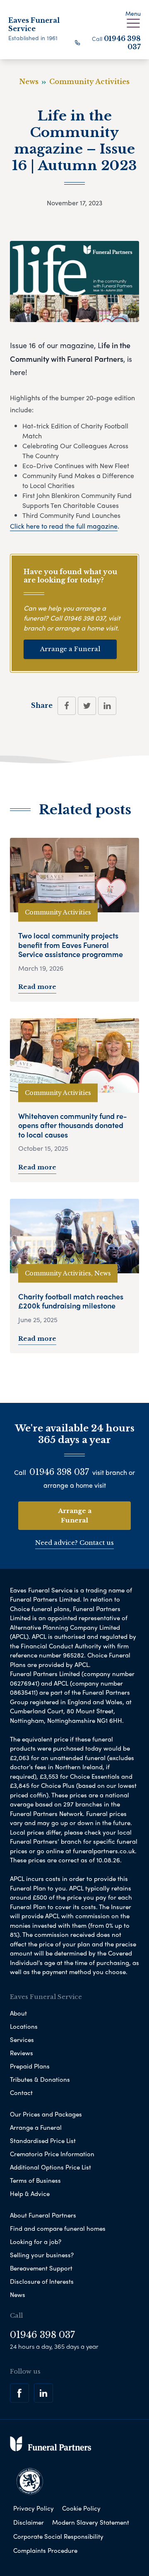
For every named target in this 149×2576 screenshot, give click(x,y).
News (18, 2295)
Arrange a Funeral (70, 649)
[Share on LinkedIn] (107, 706)
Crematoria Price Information (52, 2154)
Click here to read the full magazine (64, 526)
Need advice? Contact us (74, 1543)
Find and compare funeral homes (58, 2228)
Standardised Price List (43, 2141)
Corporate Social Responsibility (58, 2536)
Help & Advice (30, 2194)
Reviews (22, 2053)
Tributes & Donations (40, 2079)
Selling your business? (42, 2255)
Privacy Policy (34, 2508)
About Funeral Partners (43, 2215)
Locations (24, 2026)
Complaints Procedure (45, 2550)
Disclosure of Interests (42, 2281)
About (18, 2013)
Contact (21, 2093)
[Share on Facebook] (67, 706)
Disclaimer (29, 2522)
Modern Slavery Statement (91, 2522)
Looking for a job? (36, 2242)
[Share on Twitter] (87, 706)
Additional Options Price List (50, 2167)
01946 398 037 (84, 618)
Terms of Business (35, 2180)
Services (22, 2040)
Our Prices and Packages (46, 2114)
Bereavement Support (41, 2268)
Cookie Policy (81, 2508)
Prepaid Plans (30, 2066)
